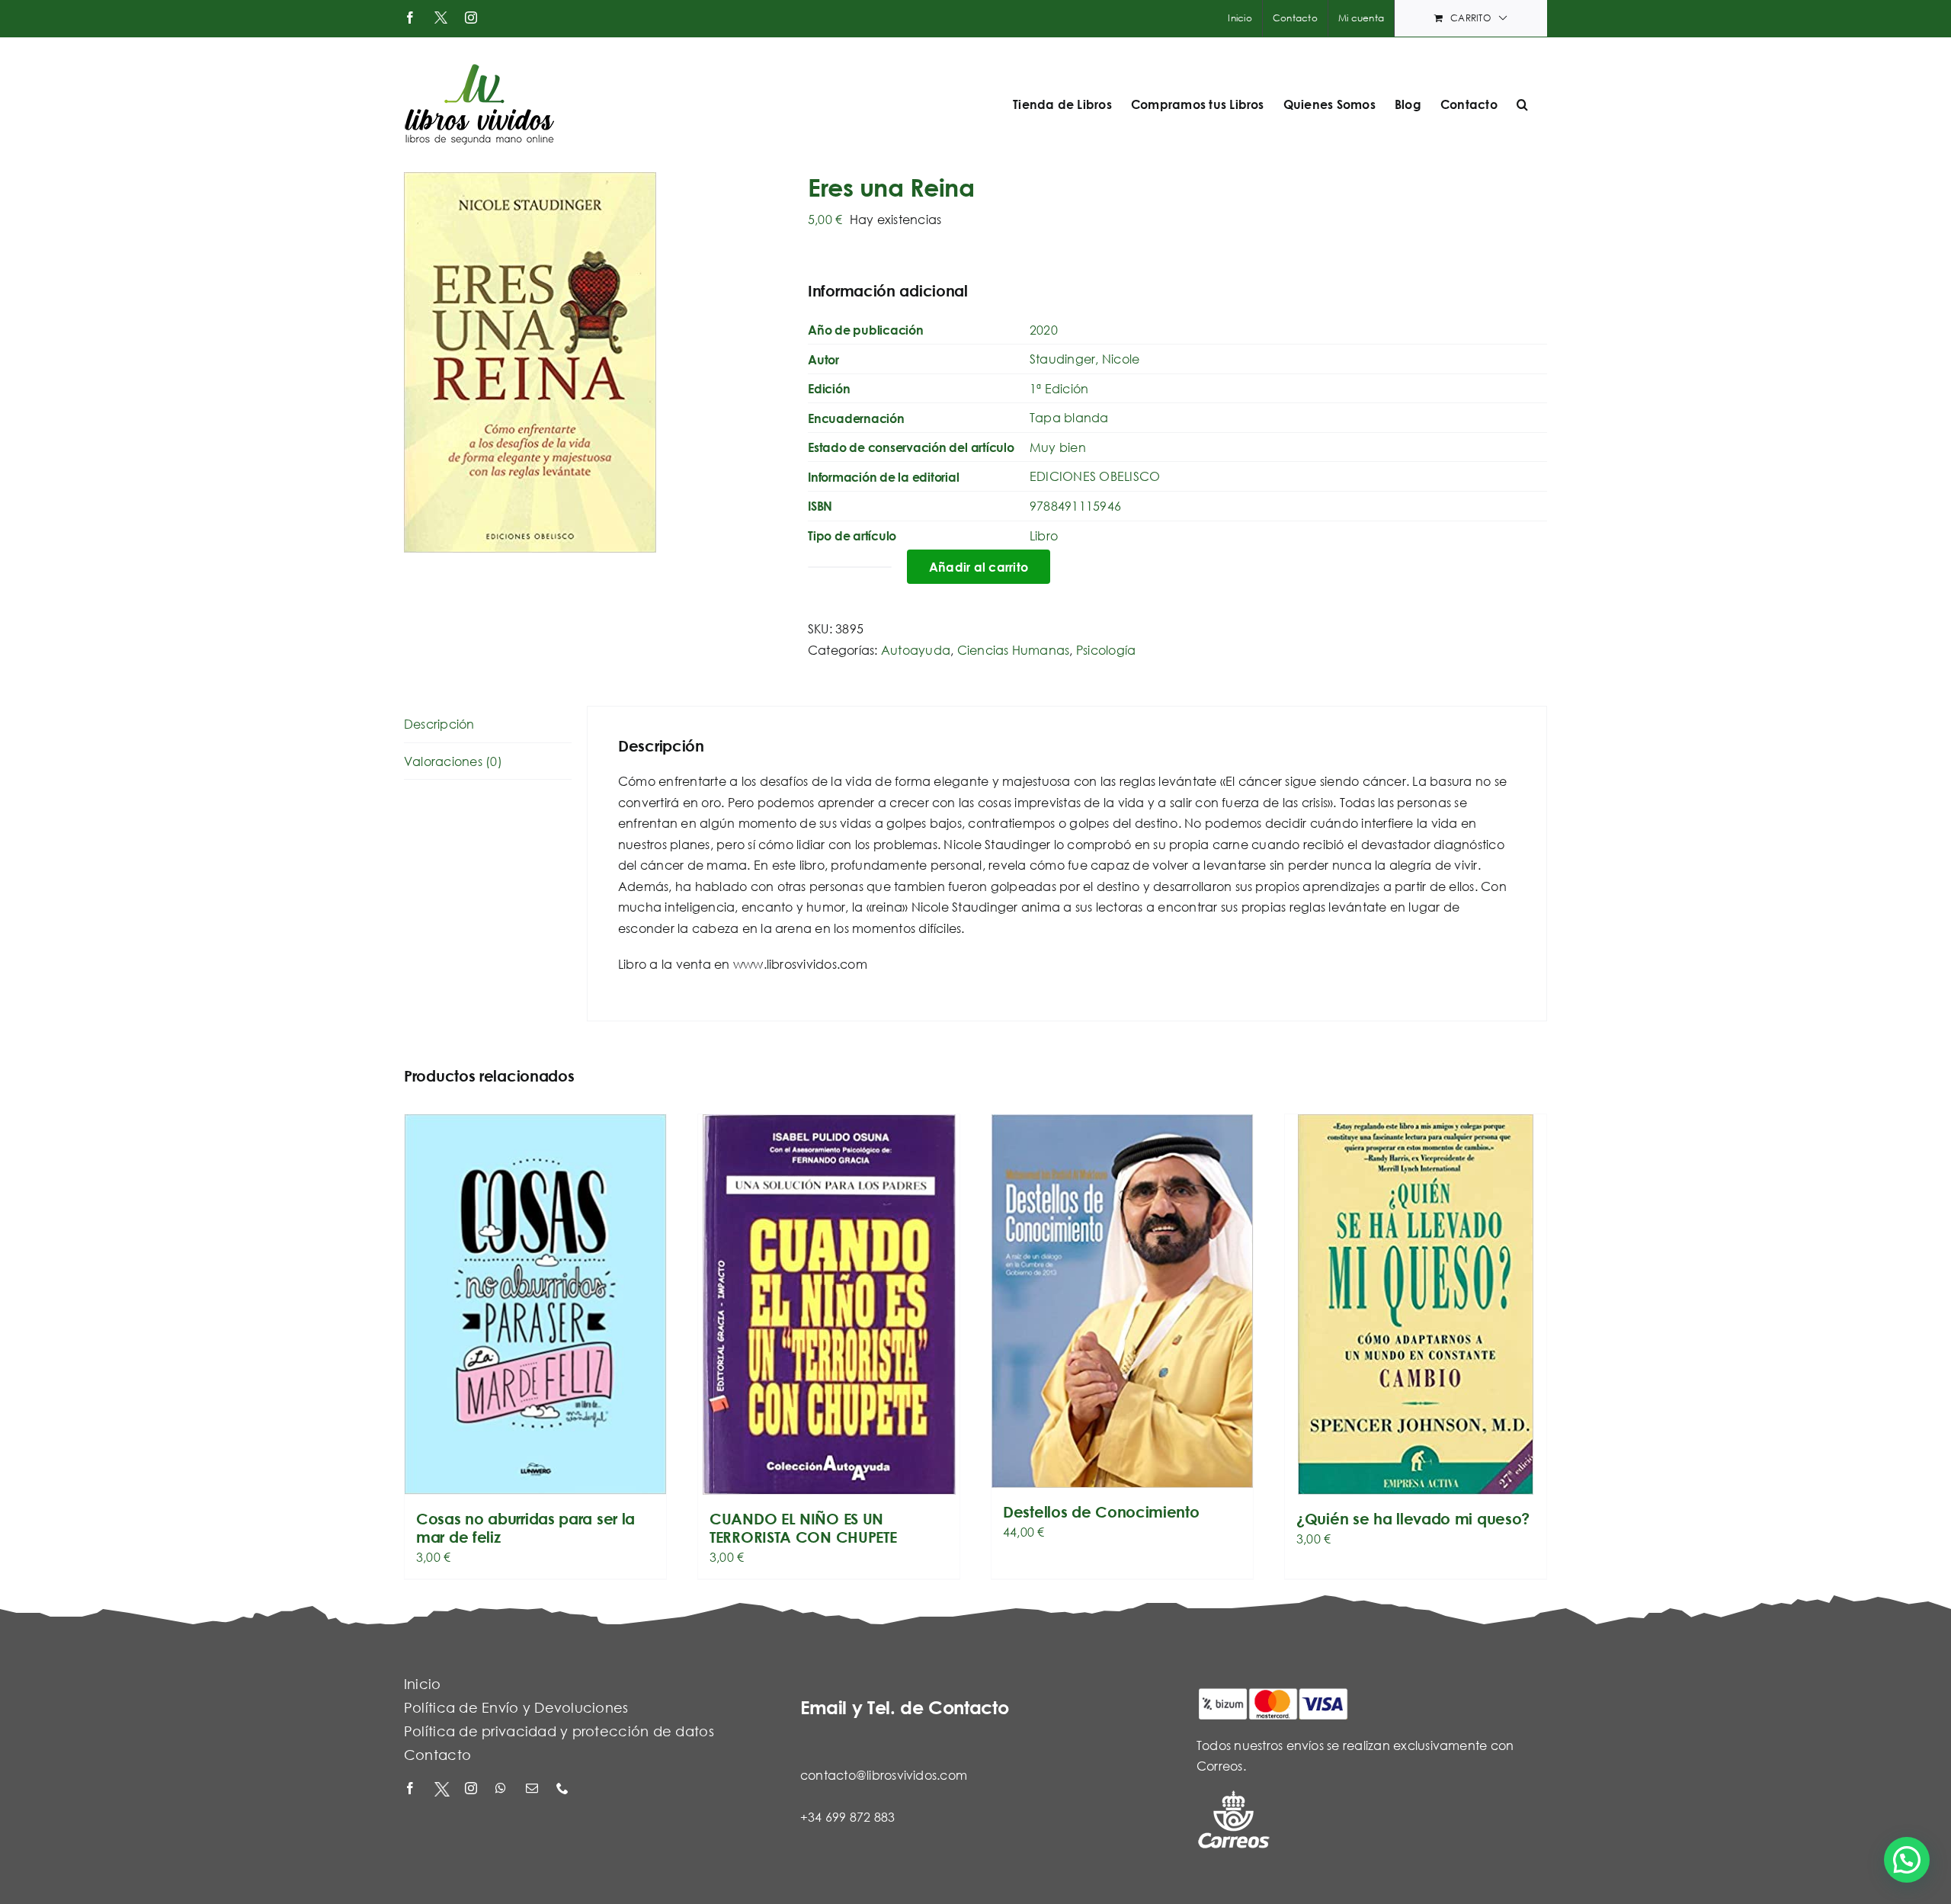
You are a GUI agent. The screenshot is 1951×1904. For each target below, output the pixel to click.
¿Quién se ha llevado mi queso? (1413, 1519)
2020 (1044, 330)
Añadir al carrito (979, 567)
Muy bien (1058, 447)
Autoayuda (916, 650)
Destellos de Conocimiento (1101, 1512)
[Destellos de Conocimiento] (1122, 1301)
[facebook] (412, 1789)
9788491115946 (1075, 506)
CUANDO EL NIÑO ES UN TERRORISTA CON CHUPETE (803, 1528)
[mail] (533, 1789)
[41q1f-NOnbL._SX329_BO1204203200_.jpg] (594, 362)
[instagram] (473, 1789)
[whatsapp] (503, 1789)
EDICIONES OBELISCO (1095, 476)
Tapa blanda (1069, 417)
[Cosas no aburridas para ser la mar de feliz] (535, 1305)
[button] (1522, 104)
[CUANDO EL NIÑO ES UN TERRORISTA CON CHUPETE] (829, 1305)
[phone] (564, 1789)
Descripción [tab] (439, 724)
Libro (1044, 535)
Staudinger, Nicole (1084, 359)
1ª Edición (1059, 388)
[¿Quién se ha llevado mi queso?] (1416, 1305)
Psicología (1106, 650)
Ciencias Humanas (1014, 650)
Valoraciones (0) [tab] (453, 761)
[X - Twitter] (442, 1789)
